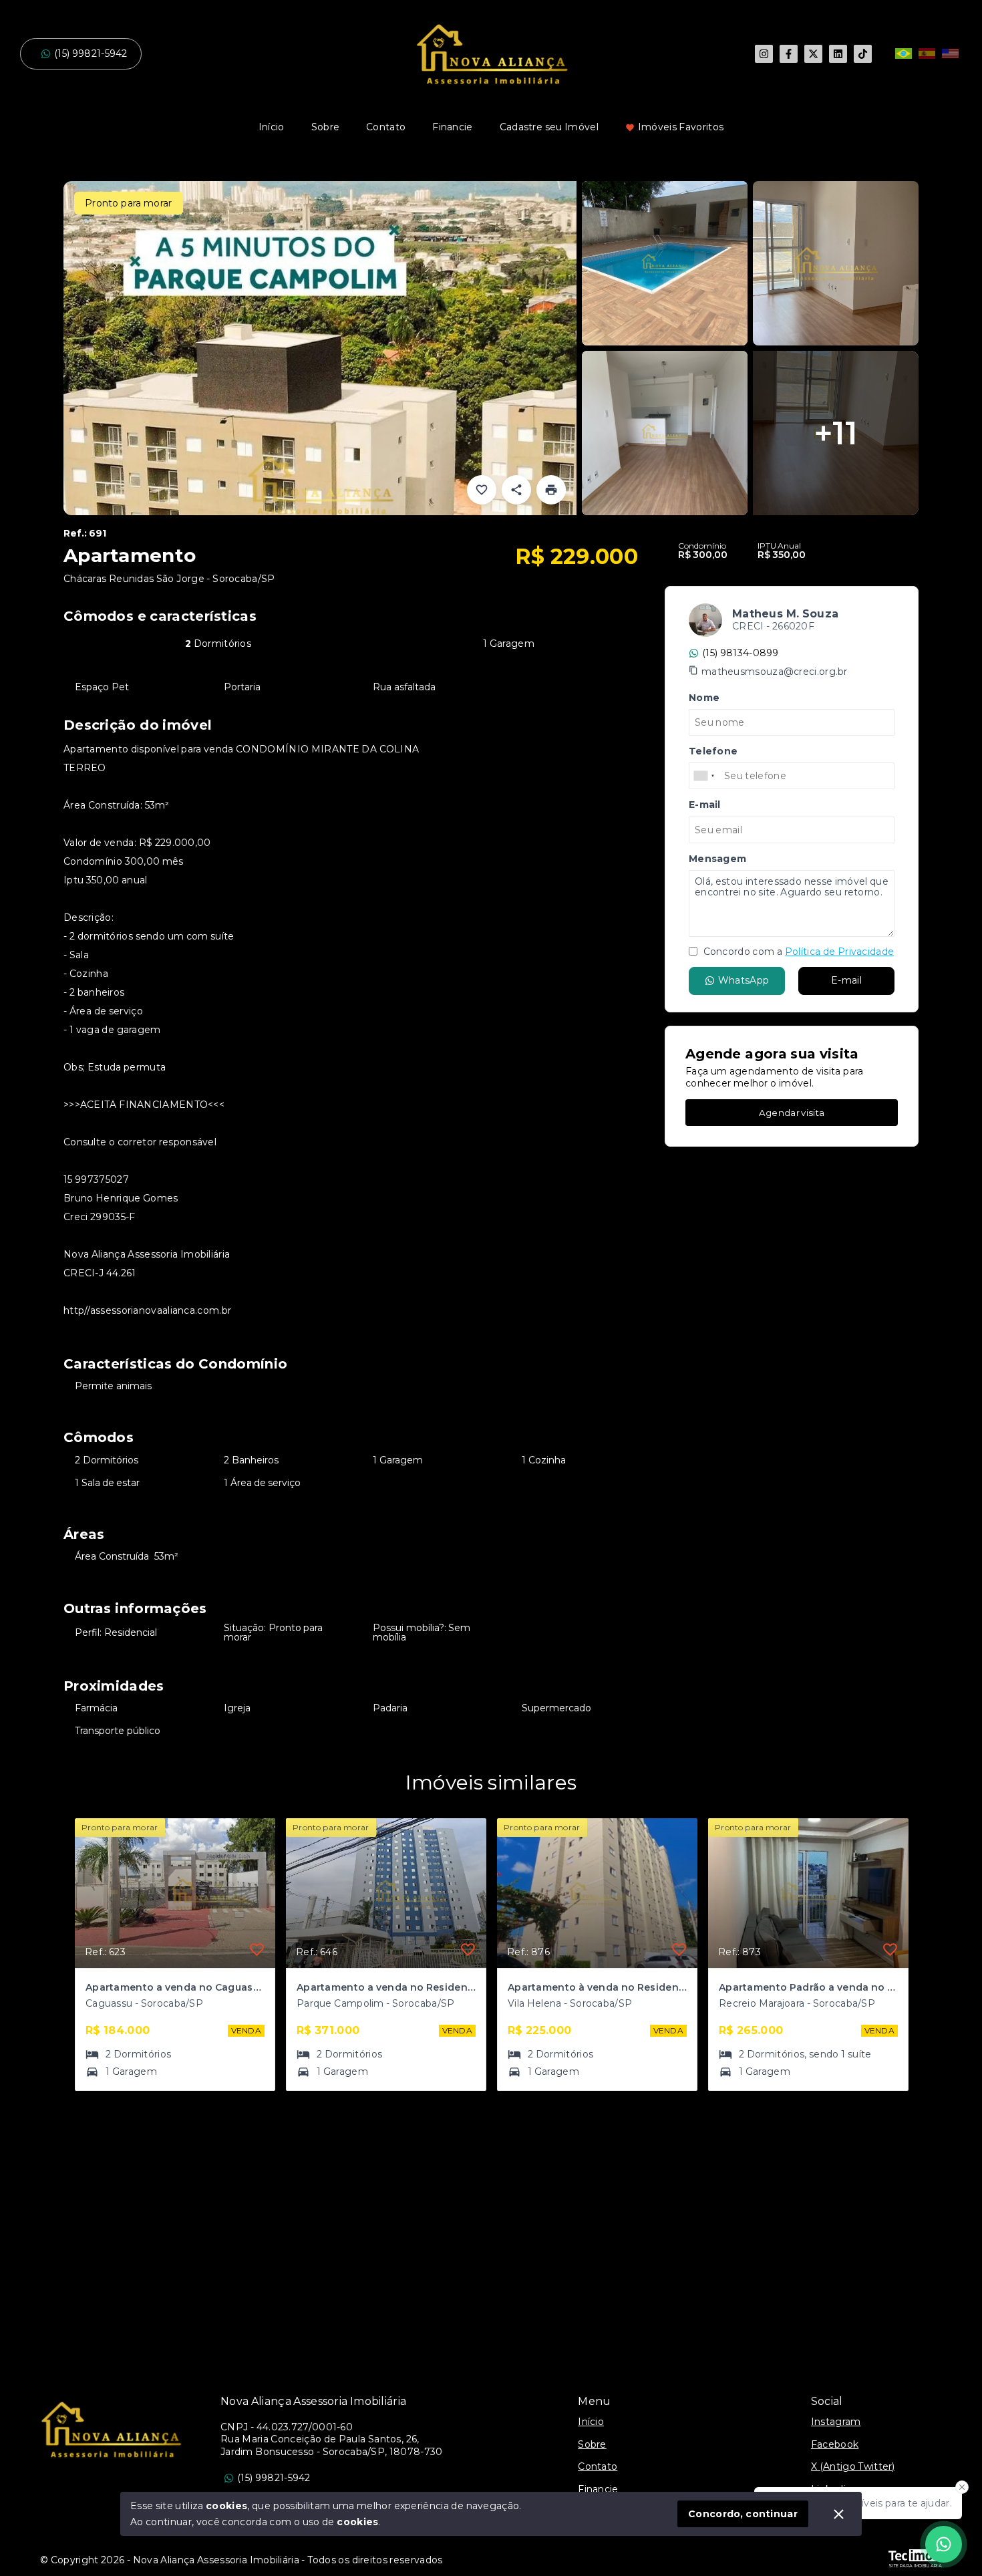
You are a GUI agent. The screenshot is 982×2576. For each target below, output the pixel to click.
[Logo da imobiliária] (110, 2429)
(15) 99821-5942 (91, 53)
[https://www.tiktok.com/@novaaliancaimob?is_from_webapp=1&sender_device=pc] (863, 54)
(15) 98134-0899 (741, 653)
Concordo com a (797, 952)
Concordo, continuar (743, 2514)
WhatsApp (744, 980)
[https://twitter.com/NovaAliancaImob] (813, 54)
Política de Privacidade (839, 952)
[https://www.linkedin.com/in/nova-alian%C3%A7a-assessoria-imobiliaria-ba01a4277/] (838, 54)
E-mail (846, 980)
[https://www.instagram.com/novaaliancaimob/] (764, 54)
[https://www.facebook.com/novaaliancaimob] (789, 54)
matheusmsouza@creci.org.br (775, 672)
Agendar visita (792, 1113)
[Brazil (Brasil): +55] (705, 776)
